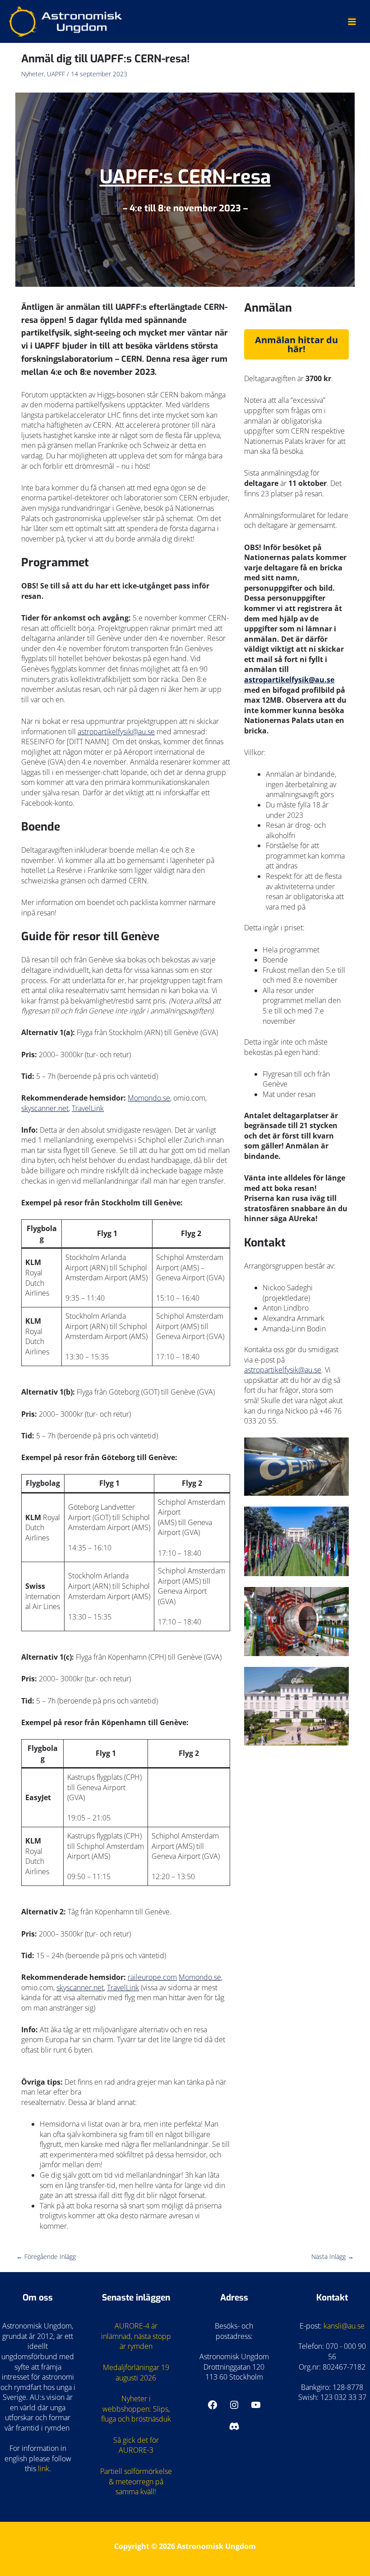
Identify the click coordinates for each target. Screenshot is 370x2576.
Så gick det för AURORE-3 (136, 2445)
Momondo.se (149, 1098)
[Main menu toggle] (352, 21)
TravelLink (88, 1108)
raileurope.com (152, 1977)
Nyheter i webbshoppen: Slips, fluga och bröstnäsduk (136, 2409)
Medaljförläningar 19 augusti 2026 (136, 2373)
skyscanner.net (45, 1108)
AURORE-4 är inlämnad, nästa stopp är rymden (136, 2336)
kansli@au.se (344, 2326)
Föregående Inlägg (46, 2256)
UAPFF (56, 74)
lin (42, 2469)
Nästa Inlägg (333, 2256)
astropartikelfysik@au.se (116, 732)
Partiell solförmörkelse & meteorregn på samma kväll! (136, 2481)
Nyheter (32, 74)
